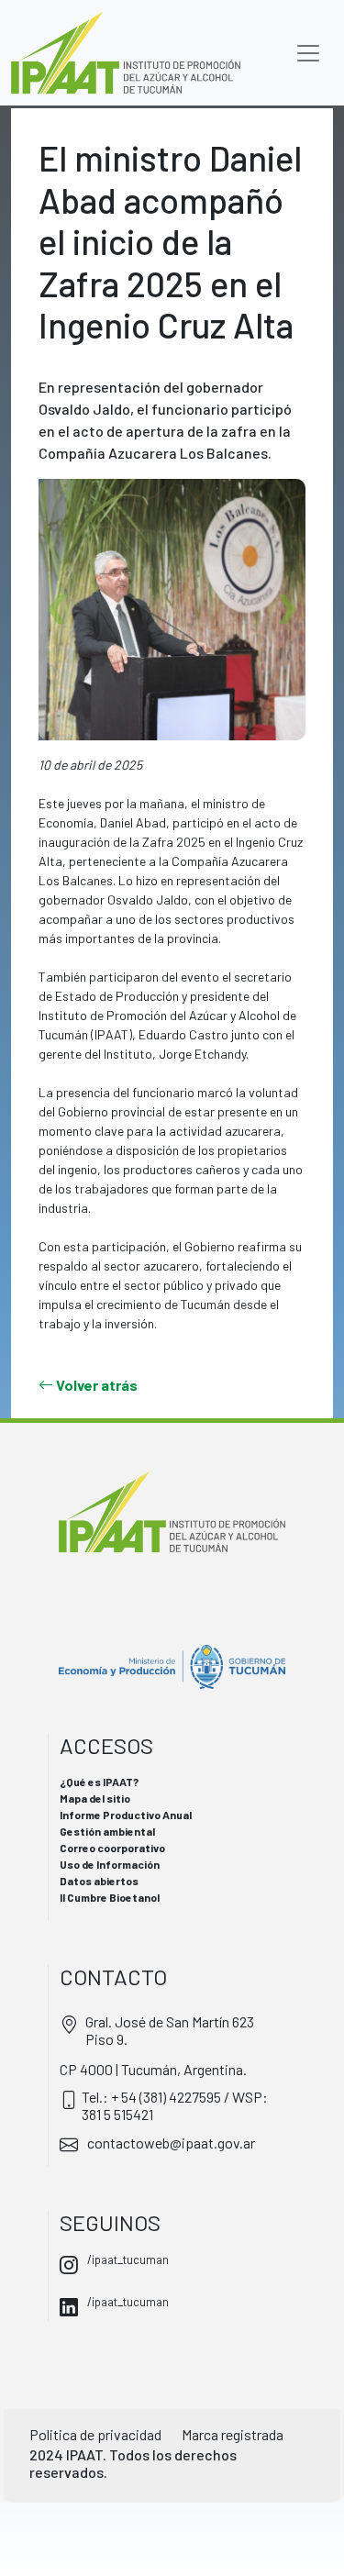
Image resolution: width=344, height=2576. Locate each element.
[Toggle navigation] (308, 53)
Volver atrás (95, 1385)
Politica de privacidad (95, 2434)
